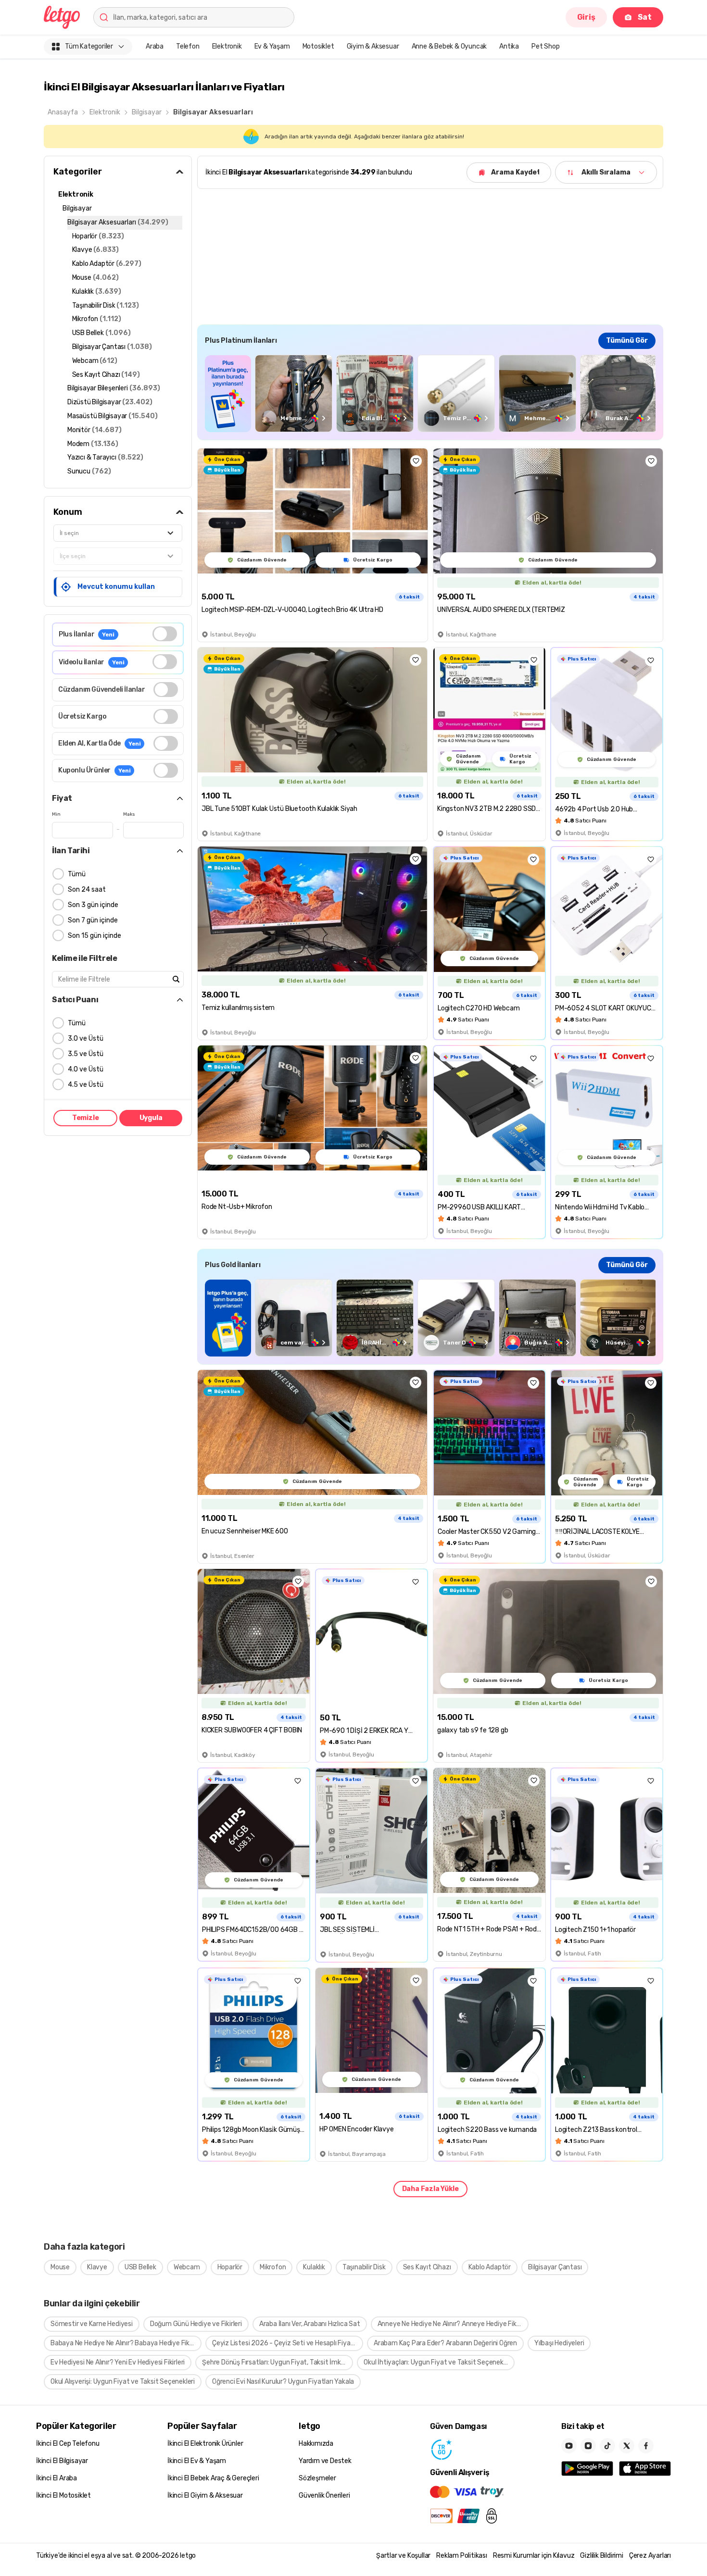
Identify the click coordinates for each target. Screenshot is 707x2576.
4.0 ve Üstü (86, 1069)
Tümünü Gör (627, 341)
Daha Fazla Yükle (430, 2189)
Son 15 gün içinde (95, 936)
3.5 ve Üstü (86, 1054)
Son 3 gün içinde (93, 905)
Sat (645, 17)
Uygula (151, 1118)
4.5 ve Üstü (86, 1085)
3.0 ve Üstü (86, 1039)
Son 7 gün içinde (93, 920)
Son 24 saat (87, 890)
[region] (430, 393)
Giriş (586, 17)
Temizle (86, 1118)
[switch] (165, 634)
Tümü (77, 874)
